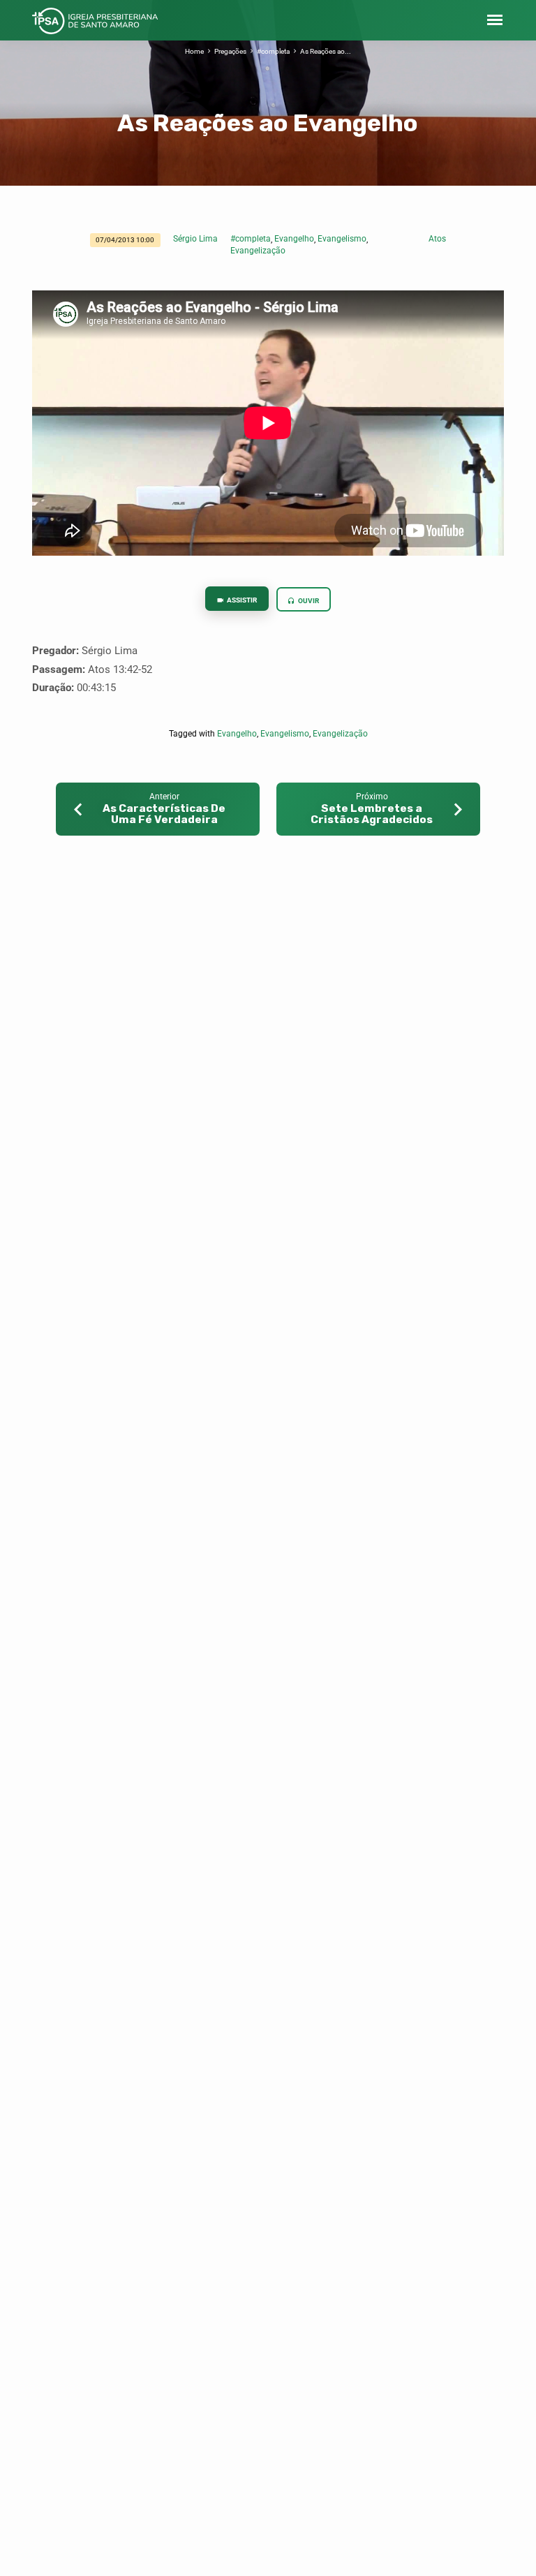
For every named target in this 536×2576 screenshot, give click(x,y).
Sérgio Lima (195, 239)
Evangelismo (342, 239)
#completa (273, 51)
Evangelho (294, 239)
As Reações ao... (326, 51)
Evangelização (258, 251)
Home (194, 51)
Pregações (230, 51)
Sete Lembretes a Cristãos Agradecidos (372, 814)
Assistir (241, 600)
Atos (437, 239)
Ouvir (308, 601)
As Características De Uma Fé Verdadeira (164, 814)
